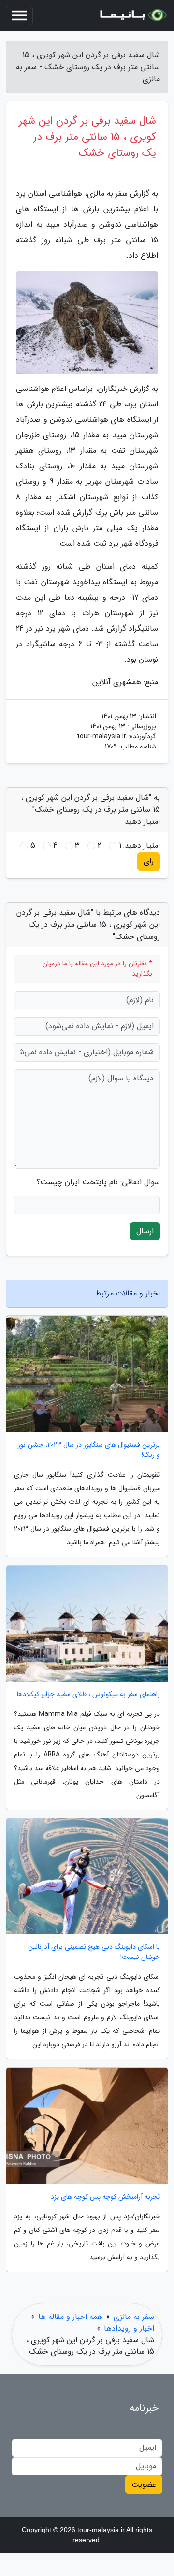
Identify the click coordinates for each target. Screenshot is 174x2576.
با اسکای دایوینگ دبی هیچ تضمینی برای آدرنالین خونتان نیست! (94, 1952)
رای (149, 861)
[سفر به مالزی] (132, 15)
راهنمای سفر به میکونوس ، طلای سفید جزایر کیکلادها (88, 1694)
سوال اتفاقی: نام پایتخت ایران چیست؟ (98, 1182)
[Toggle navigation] (19, 15)
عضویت (144, 2484)
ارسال (145, 1231)
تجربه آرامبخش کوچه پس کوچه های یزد (105, 2197)
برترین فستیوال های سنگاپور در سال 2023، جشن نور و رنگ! (89, 1450)
